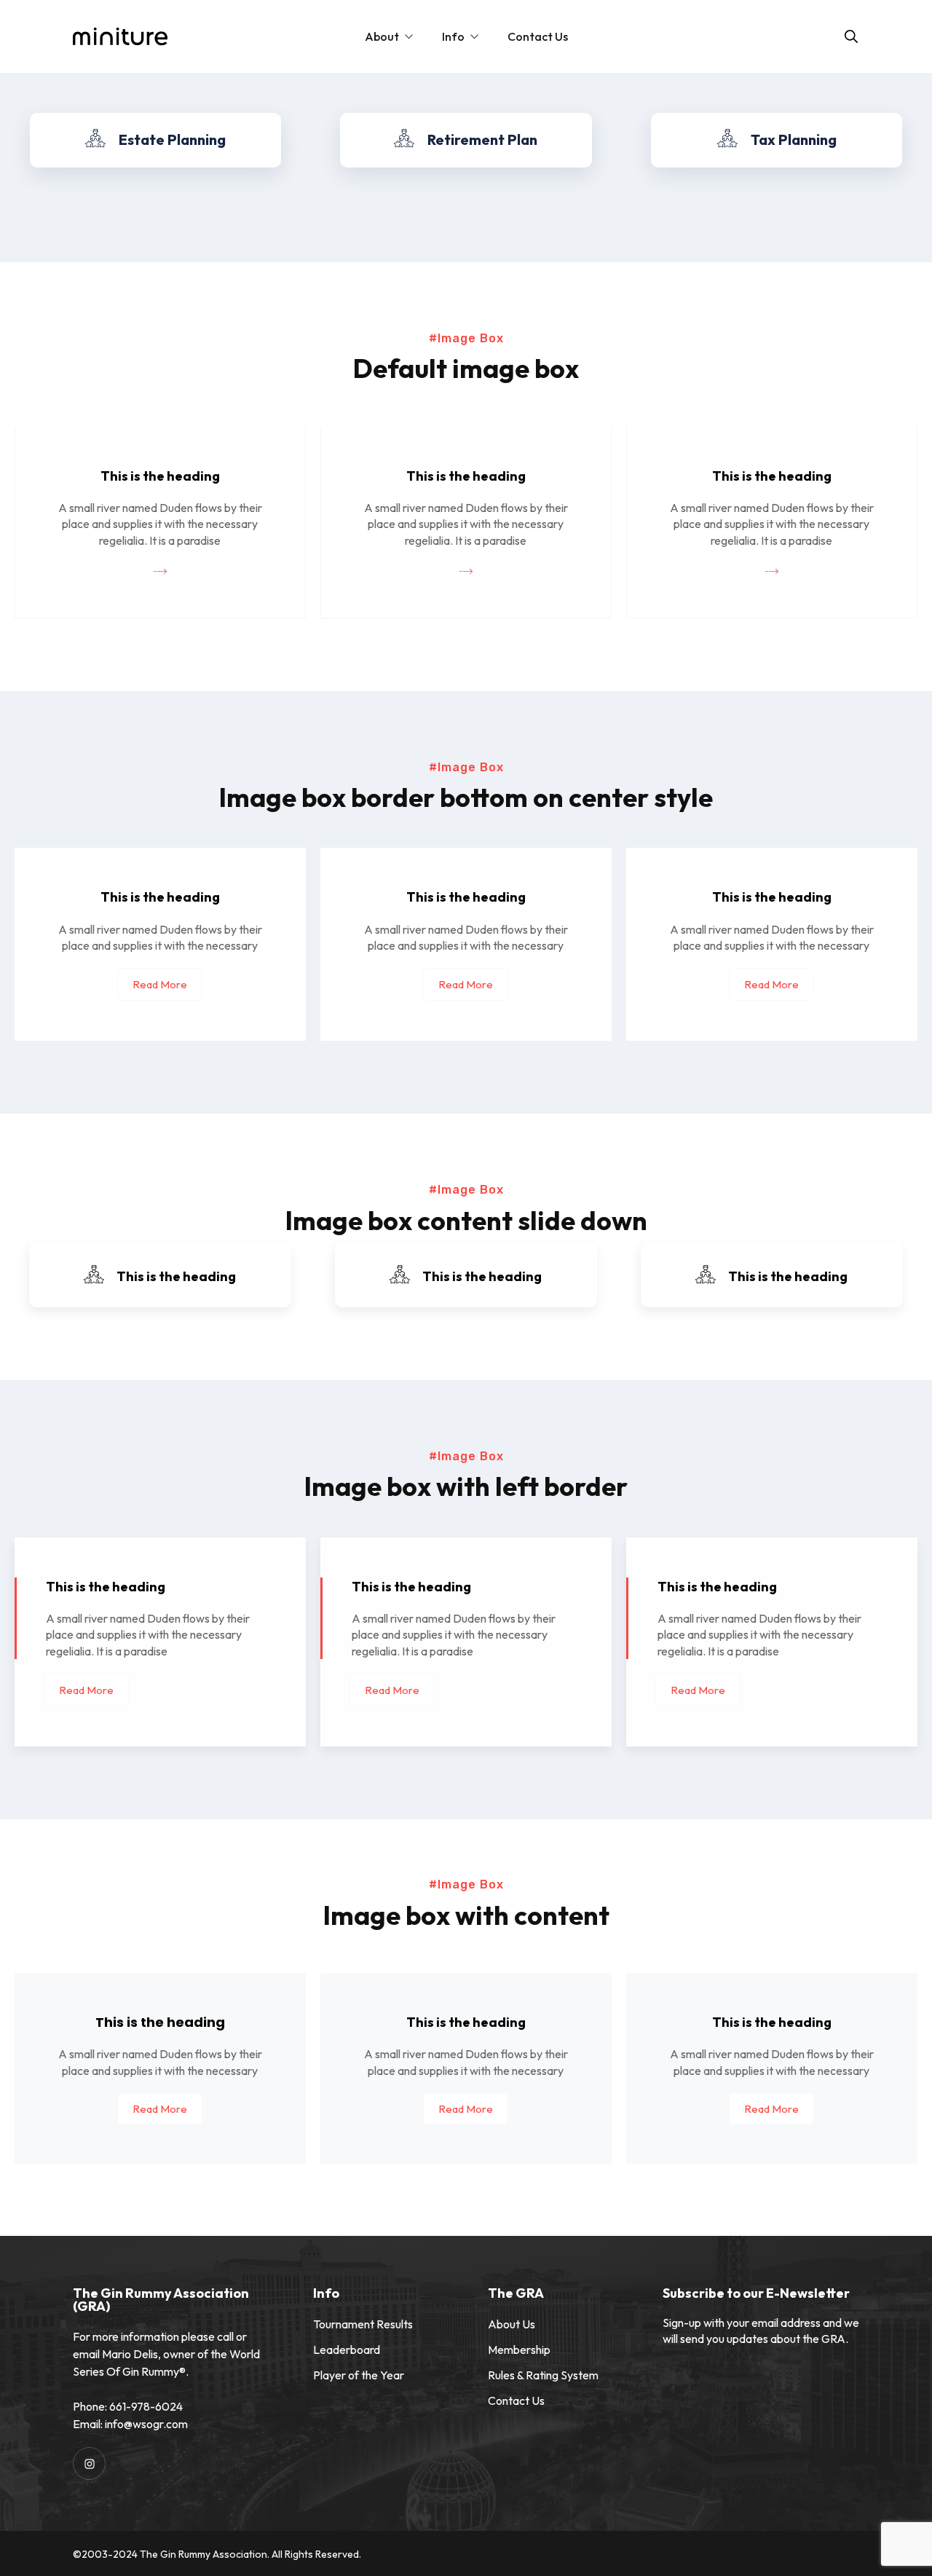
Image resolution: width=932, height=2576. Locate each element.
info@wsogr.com (146, 2424)
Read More (160, 984)
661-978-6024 (146, 2406)
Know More (150, 174)
